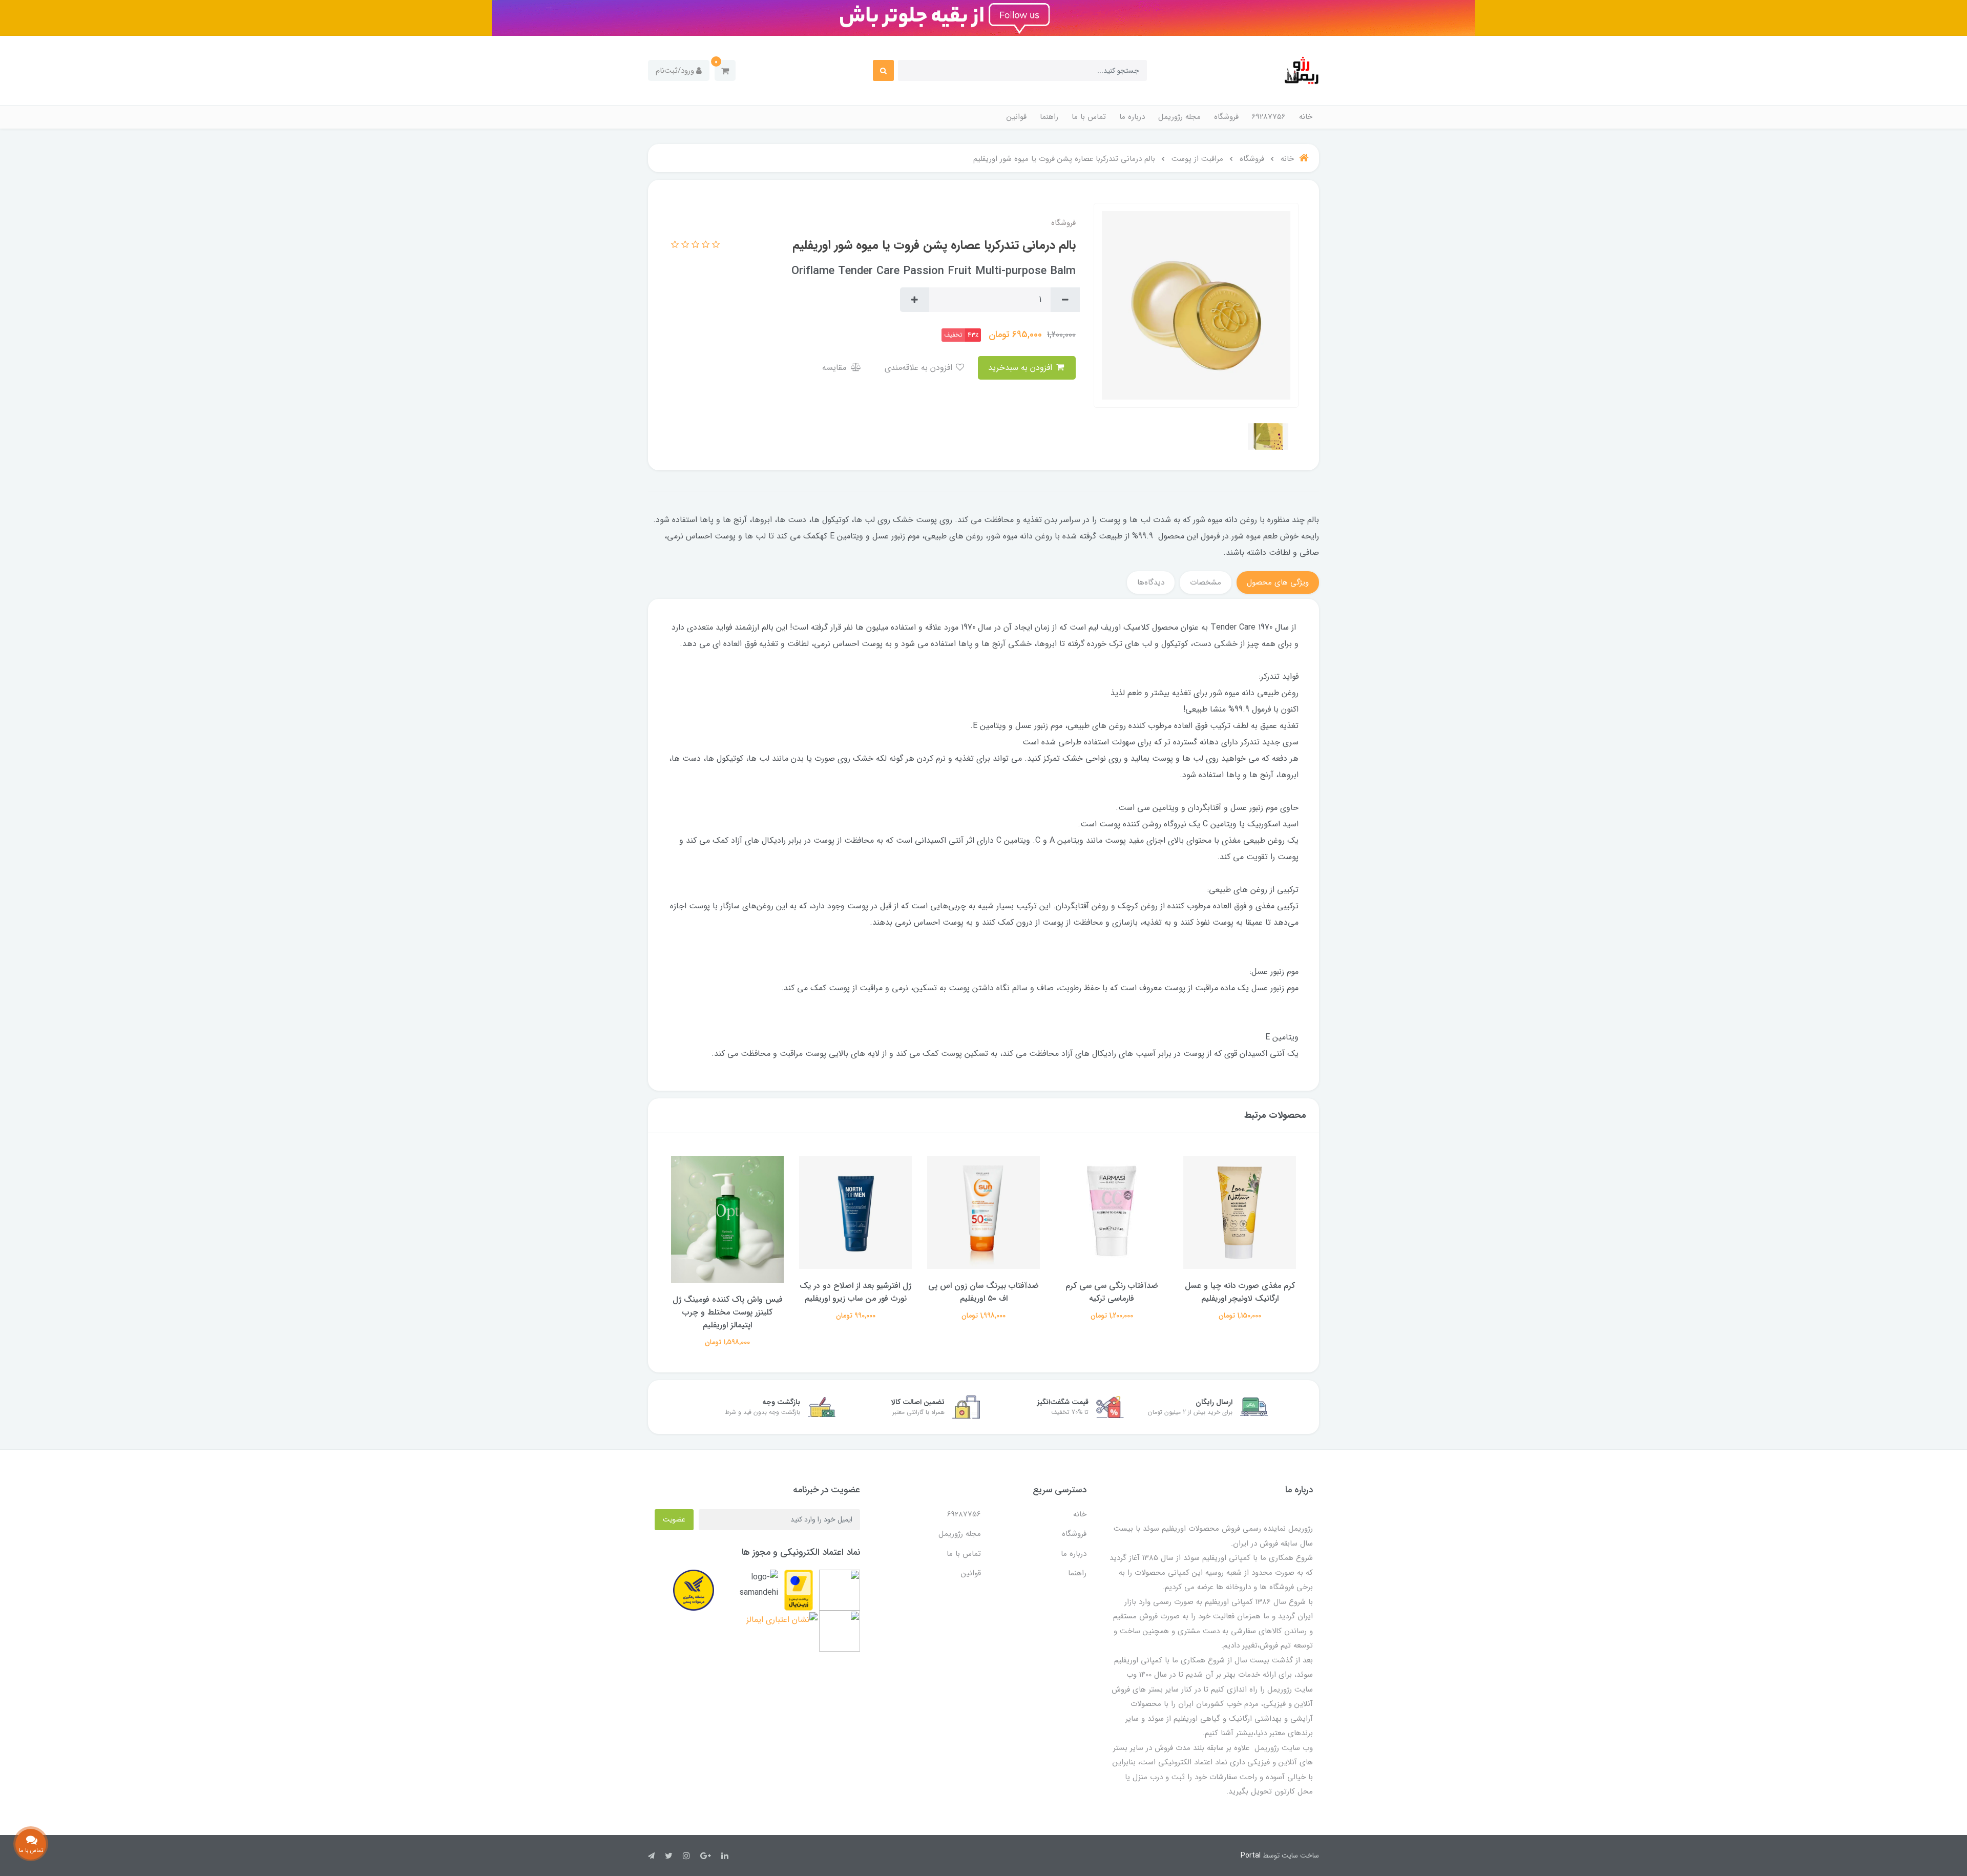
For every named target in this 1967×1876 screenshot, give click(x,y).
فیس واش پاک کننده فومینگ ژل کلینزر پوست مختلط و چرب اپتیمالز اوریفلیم (856, 1312)
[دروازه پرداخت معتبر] (799, 1590)
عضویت (674, 1519)
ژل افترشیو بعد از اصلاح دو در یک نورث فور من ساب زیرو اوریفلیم (983, 1292)
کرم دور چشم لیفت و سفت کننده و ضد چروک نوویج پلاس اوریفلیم (728, 1292)
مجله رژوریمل (1179, 117)
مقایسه (835, 368)
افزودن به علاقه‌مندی (920, 368)
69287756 (1269, 117)
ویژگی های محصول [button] (1278, 582)
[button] (725, 70)
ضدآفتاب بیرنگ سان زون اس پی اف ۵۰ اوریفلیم (1112, 1292)
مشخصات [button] (1206, 582)
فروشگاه (1226, 117)
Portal (1251, 1856)
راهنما (1049, 117)
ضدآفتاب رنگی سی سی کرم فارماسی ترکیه (1240, 1292)
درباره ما (1132, 117)
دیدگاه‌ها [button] (1151, 582)
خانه (1306, 117)
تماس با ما (1089, 117)
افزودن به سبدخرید (1021, 368)
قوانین (1017, 117)
